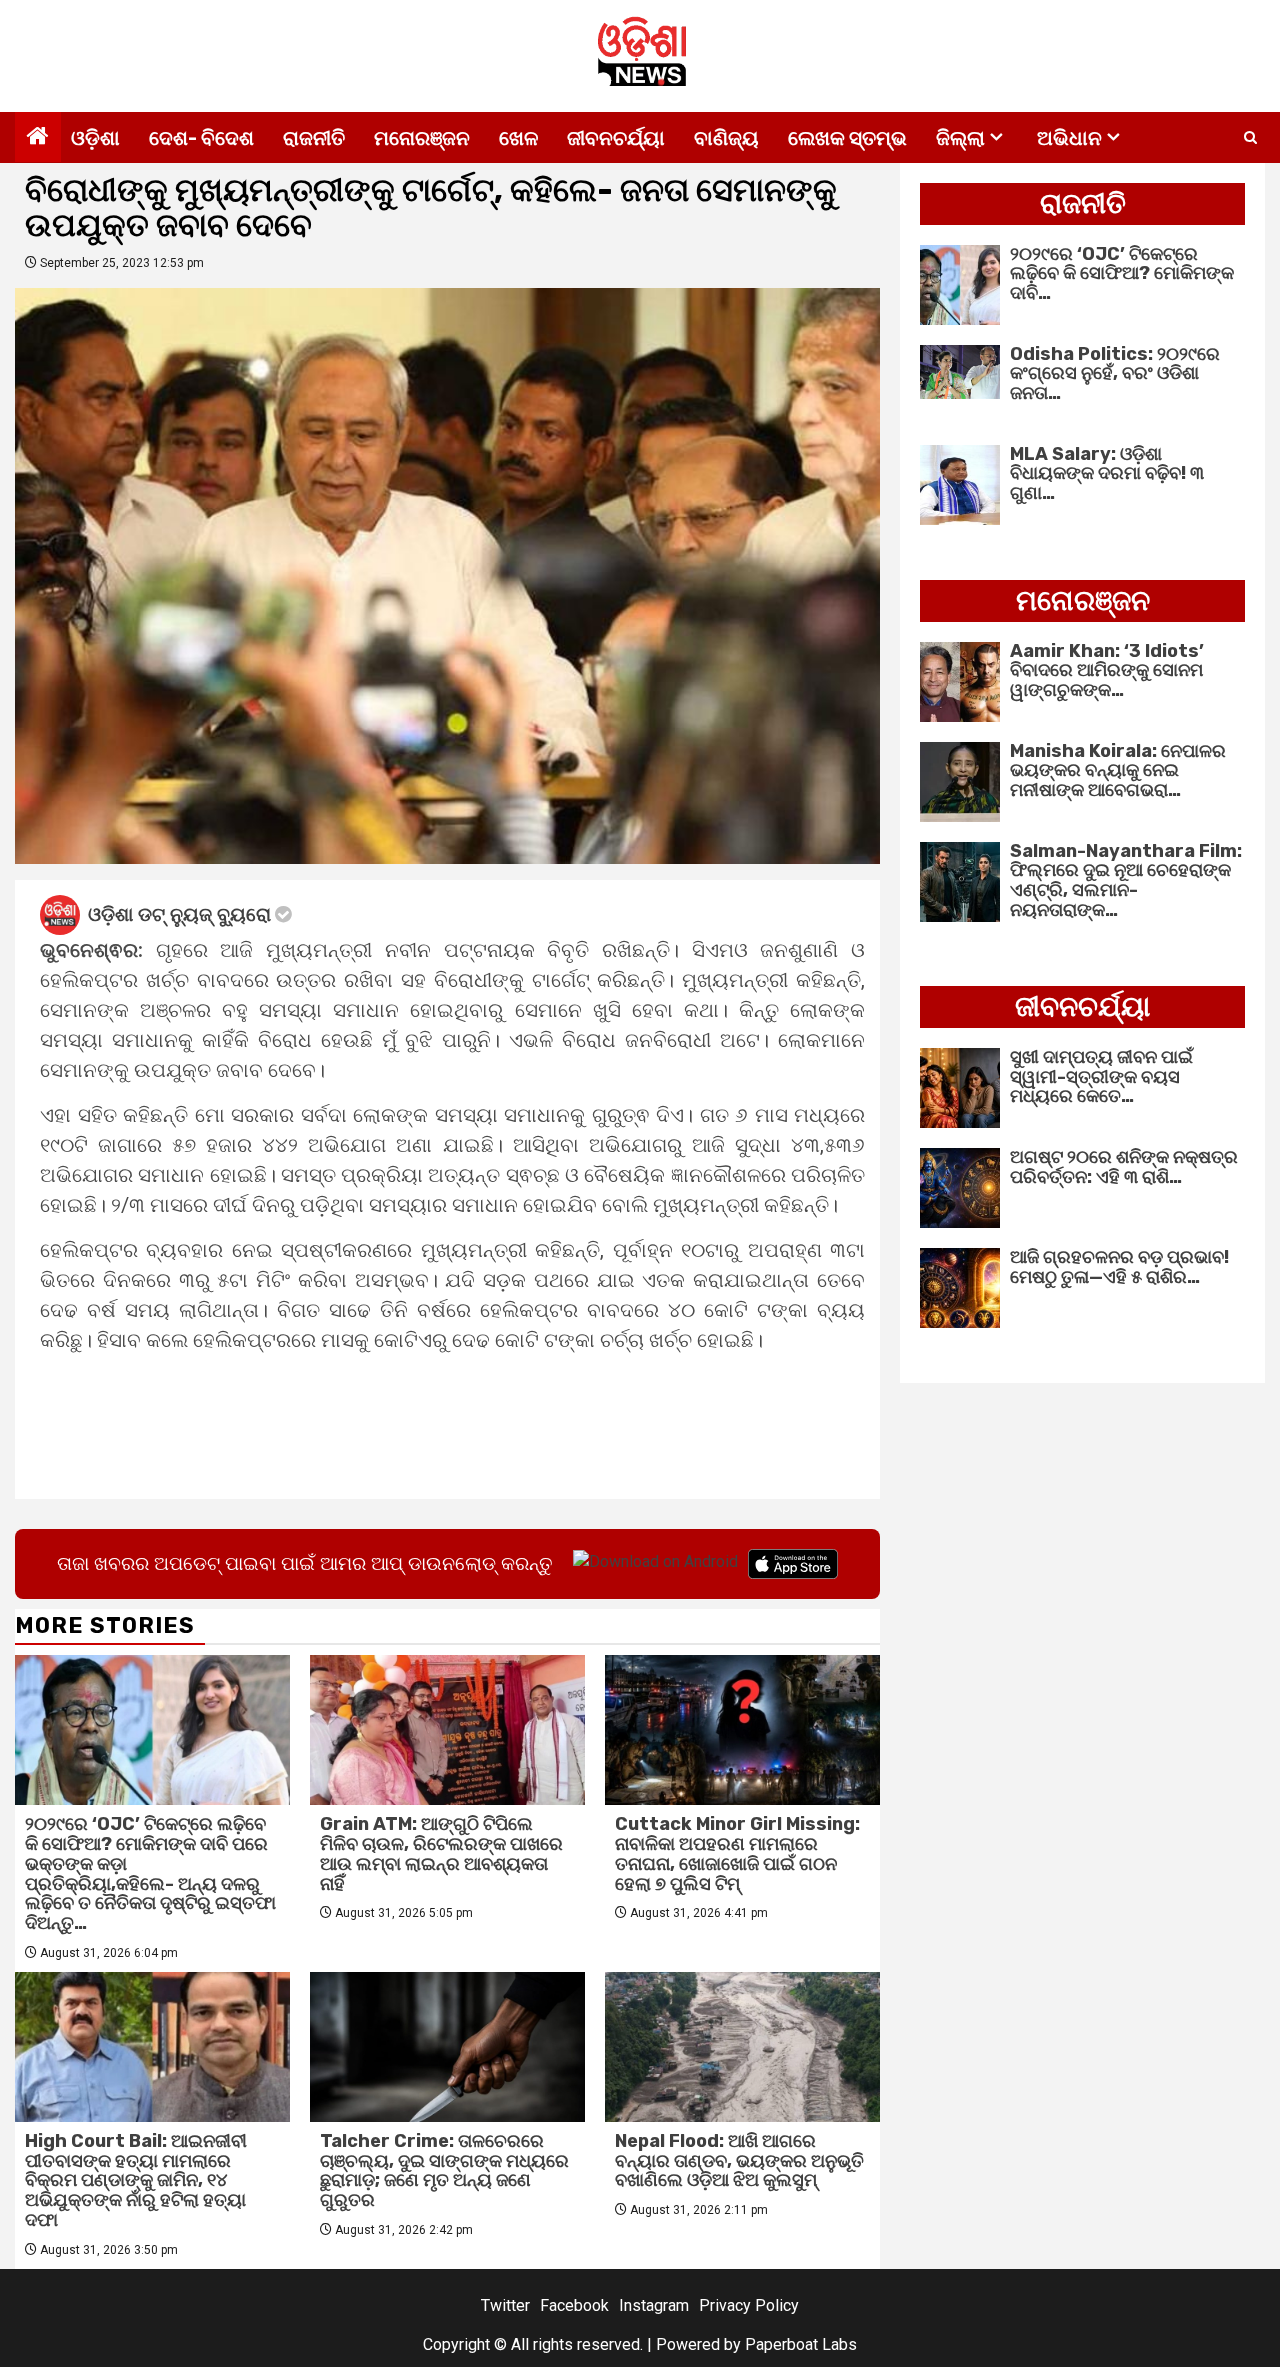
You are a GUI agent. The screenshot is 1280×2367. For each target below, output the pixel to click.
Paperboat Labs (801, 2344)
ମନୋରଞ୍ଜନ (422, 138)
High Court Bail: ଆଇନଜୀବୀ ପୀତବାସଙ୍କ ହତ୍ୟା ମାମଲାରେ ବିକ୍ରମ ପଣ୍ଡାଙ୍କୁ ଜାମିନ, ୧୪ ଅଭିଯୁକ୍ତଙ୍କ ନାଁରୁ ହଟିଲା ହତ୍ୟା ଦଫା (136, 2180)
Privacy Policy (749, 2305)
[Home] (38, 138)
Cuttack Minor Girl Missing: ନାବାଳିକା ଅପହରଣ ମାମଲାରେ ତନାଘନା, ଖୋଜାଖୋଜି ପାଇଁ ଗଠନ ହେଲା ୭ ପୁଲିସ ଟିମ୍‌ (737, 1853)
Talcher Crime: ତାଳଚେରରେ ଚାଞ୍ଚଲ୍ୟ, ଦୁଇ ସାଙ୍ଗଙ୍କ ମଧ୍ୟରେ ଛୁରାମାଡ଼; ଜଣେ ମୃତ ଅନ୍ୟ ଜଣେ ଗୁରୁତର (444, 2170)
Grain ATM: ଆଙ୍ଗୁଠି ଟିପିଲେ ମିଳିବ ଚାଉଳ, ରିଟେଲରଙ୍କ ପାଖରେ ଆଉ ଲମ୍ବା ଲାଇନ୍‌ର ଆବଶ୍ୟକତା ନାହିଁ (441, 1853)
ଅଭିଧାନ (1069, 138)
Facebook (574, 2305)
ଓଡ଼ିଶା (95, 138)
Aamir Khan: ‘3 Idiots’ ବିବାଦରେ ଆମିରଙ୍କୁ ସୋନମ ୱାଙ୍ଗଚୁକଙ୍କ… (1107, 671)
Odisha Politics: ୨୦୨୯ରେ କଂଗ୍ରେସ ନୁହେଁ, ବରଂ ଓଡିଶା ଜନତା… (1115, 374)
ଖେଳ (518, 138)
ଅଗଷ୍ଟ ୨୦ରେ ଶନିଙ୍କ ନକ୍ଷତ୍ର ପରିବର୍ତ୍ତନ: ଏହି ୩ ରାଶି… (1124, 1167)
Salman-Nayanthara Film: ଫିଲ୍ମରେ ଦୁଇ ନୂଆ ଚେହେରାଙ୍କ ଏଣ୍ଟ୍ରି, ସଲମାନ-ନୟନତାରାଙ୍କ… (1126, 880)
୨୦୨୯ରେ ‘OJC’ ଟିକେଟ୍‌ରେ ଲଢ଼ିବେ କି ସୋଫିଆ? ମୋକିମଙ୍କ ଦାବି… (1122, 274)
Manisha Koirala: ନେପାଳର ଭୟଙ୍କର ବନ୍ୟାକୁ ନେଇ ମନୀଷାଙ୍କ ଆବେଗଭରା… (1118, 771)
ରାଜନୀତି (314, 138)
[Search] (1250, 138)
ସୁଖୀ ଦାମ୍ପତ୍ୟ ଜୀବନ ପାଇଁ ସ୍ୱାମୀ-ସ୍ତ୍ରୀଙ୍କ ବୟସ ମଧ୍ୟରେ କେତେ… (1101, 1077)
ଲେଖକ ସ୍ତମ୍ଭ (847, 138)
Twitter (505, 2305)
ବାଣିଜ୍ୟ (726, 138)
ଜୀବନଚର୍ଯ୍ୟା (616, 138)
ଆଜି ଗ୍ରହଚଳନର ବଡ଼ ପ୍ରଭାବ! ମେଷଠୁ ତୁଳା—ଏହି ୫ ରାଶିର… (1119, 1267)
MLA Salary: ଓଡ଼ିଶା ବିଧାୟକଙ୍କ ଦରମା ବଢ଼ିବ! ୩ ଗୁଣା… (1107, 474)
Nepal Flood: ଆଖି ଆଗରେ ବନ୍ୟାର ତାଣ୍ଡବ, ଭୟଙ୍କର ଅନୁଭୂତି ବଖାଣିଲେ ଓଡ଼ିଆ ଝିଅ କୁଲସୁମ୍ (739, 2161)
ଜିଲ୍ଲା (960, 138)
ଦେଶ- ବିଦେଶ (201, 138)
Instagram (654, 2305)
